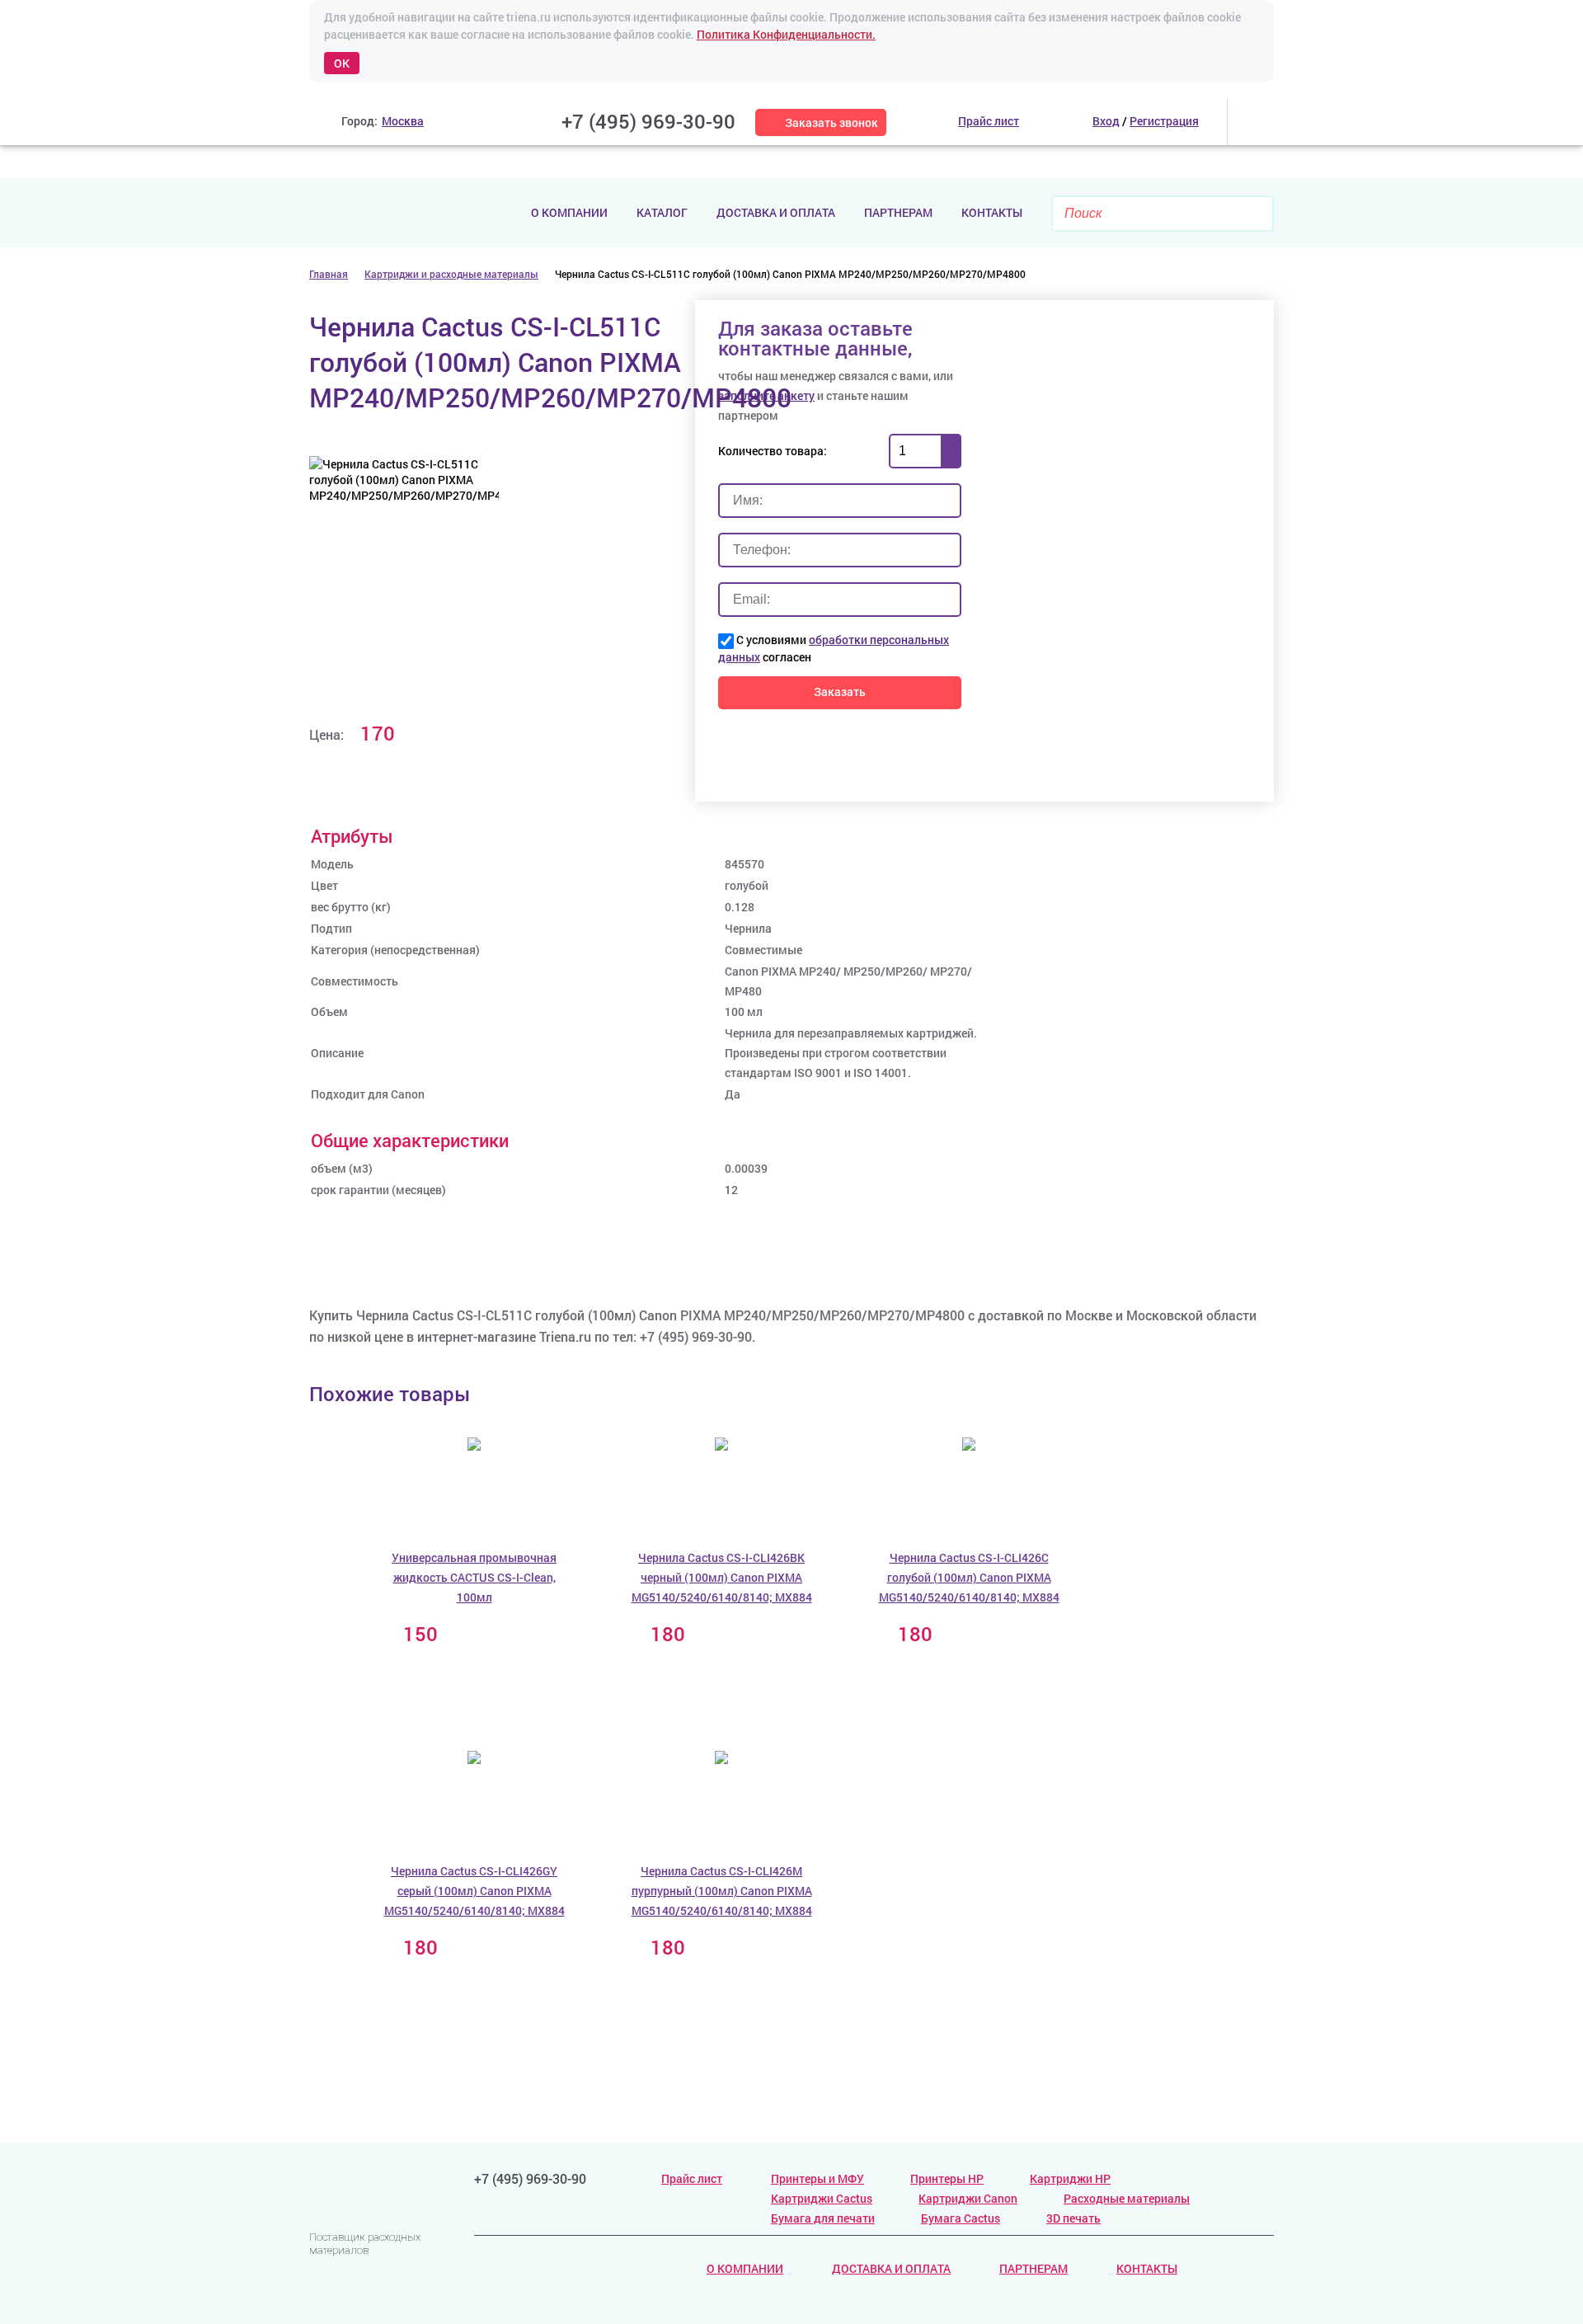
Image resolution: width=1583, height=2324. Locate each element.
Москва (403, 121)
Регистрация (1164, 121)
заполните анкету (766, 395)
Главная (329, 274)
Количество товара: (773, 451)
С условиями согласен (834, 648)
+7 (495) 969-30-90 (648, 121)
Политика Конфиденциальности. (786, 34)
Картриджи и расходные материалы (451, 274)
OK (342, 63)
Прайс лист (692, 2178)
